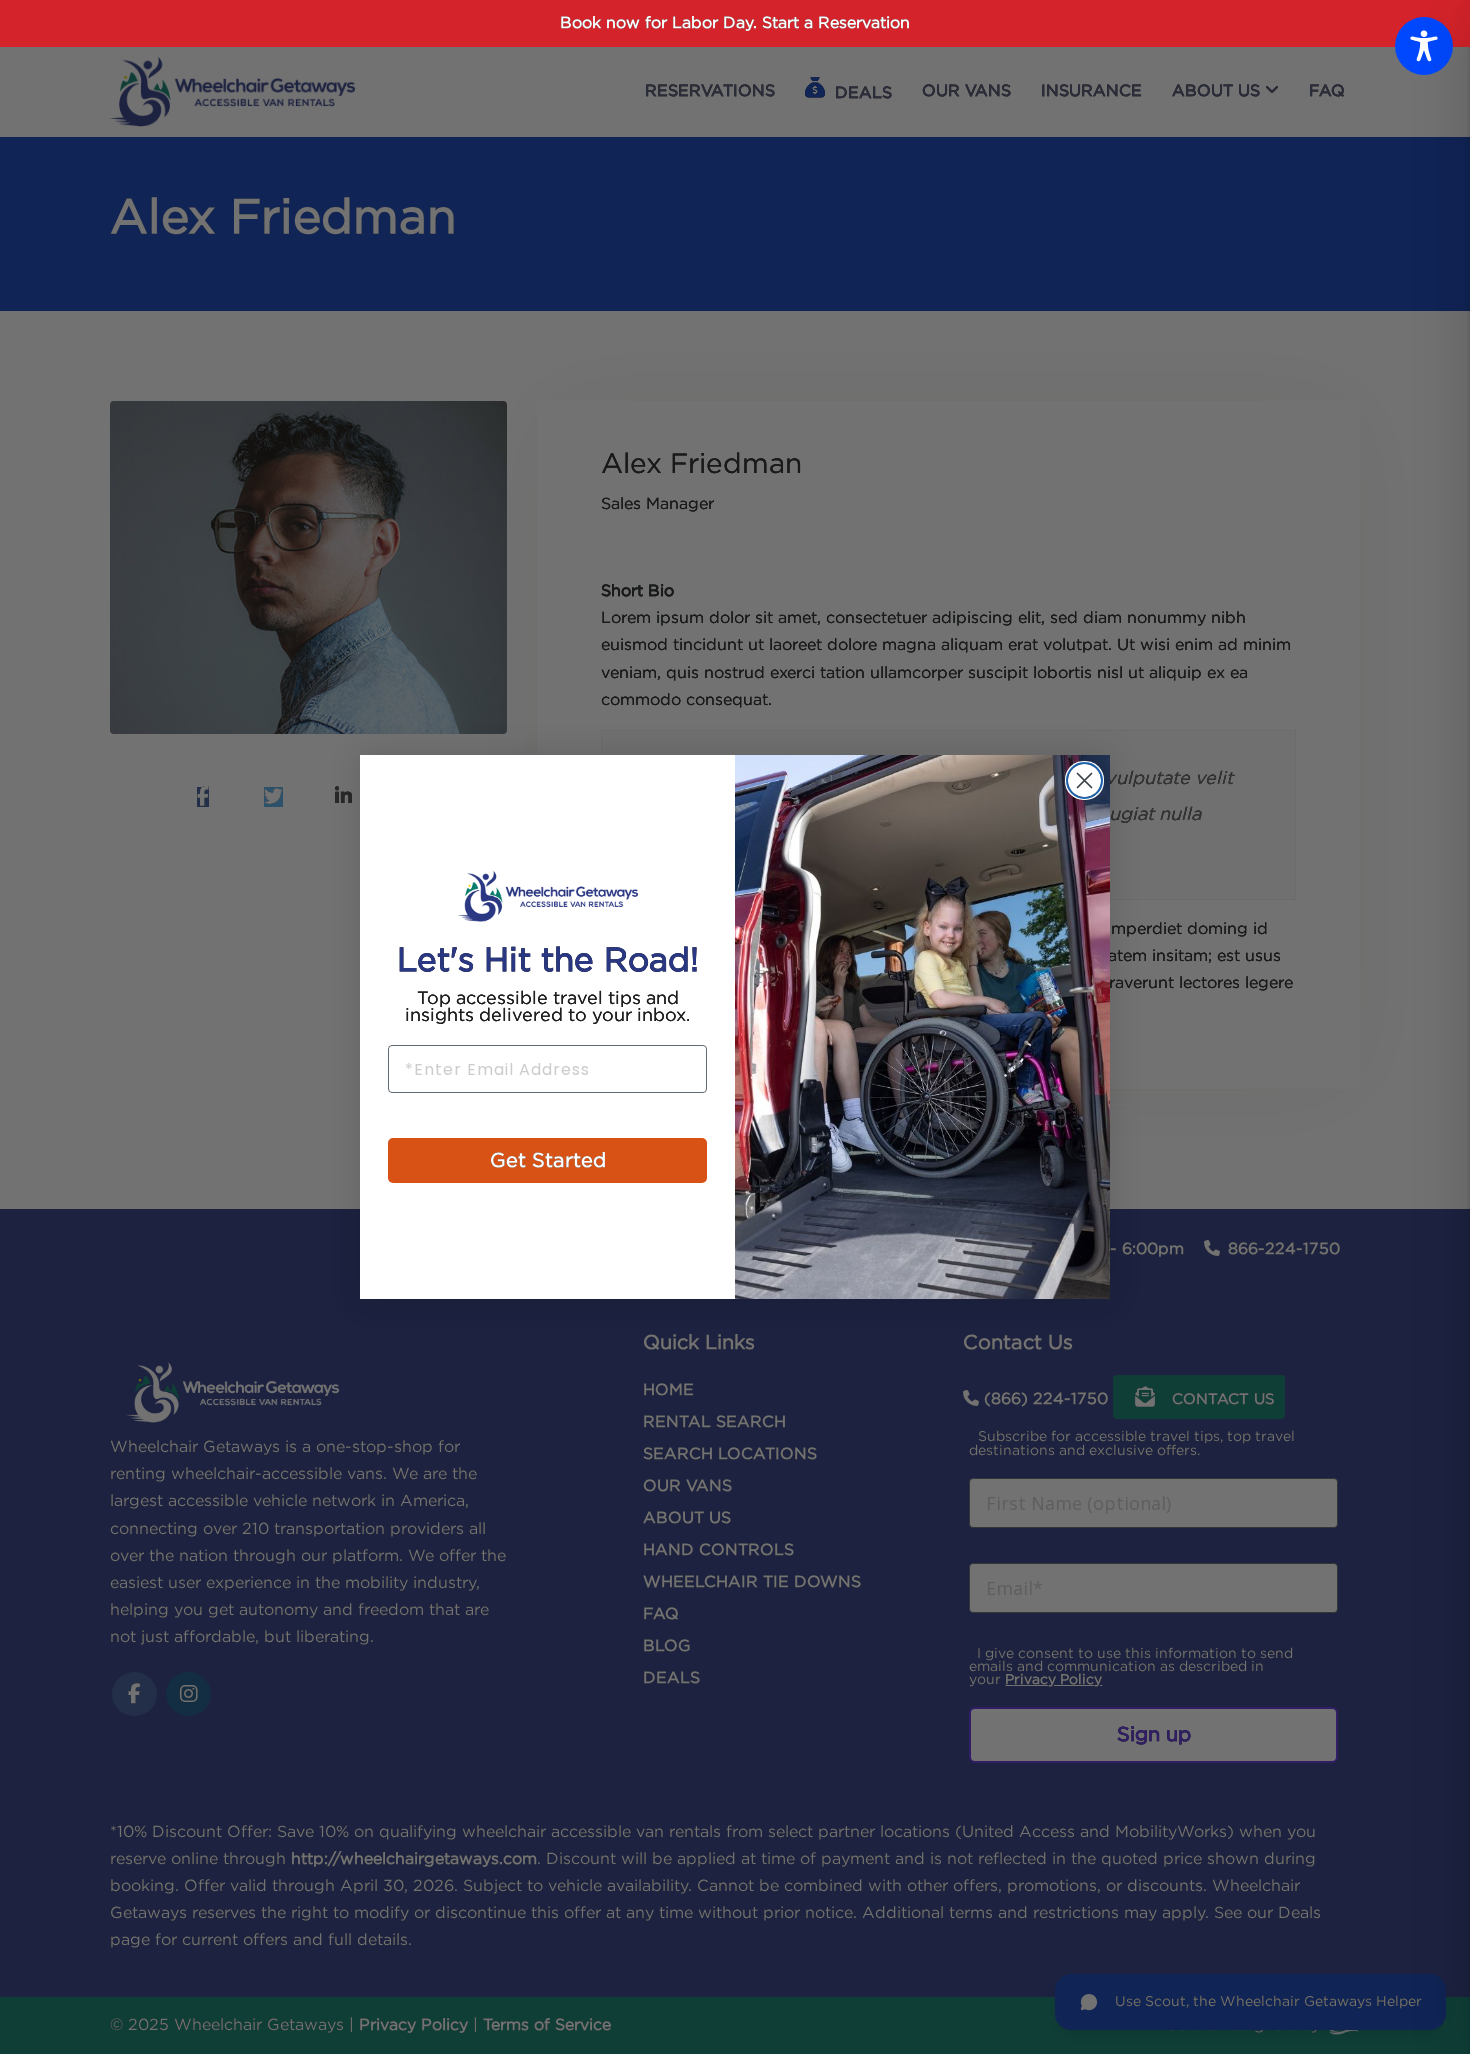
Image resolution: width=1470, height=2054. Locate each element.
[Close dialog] (1084, 780)
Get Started (548, 1161)
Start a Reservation (836, 23)
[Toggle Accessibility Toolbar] (1424, 46)
